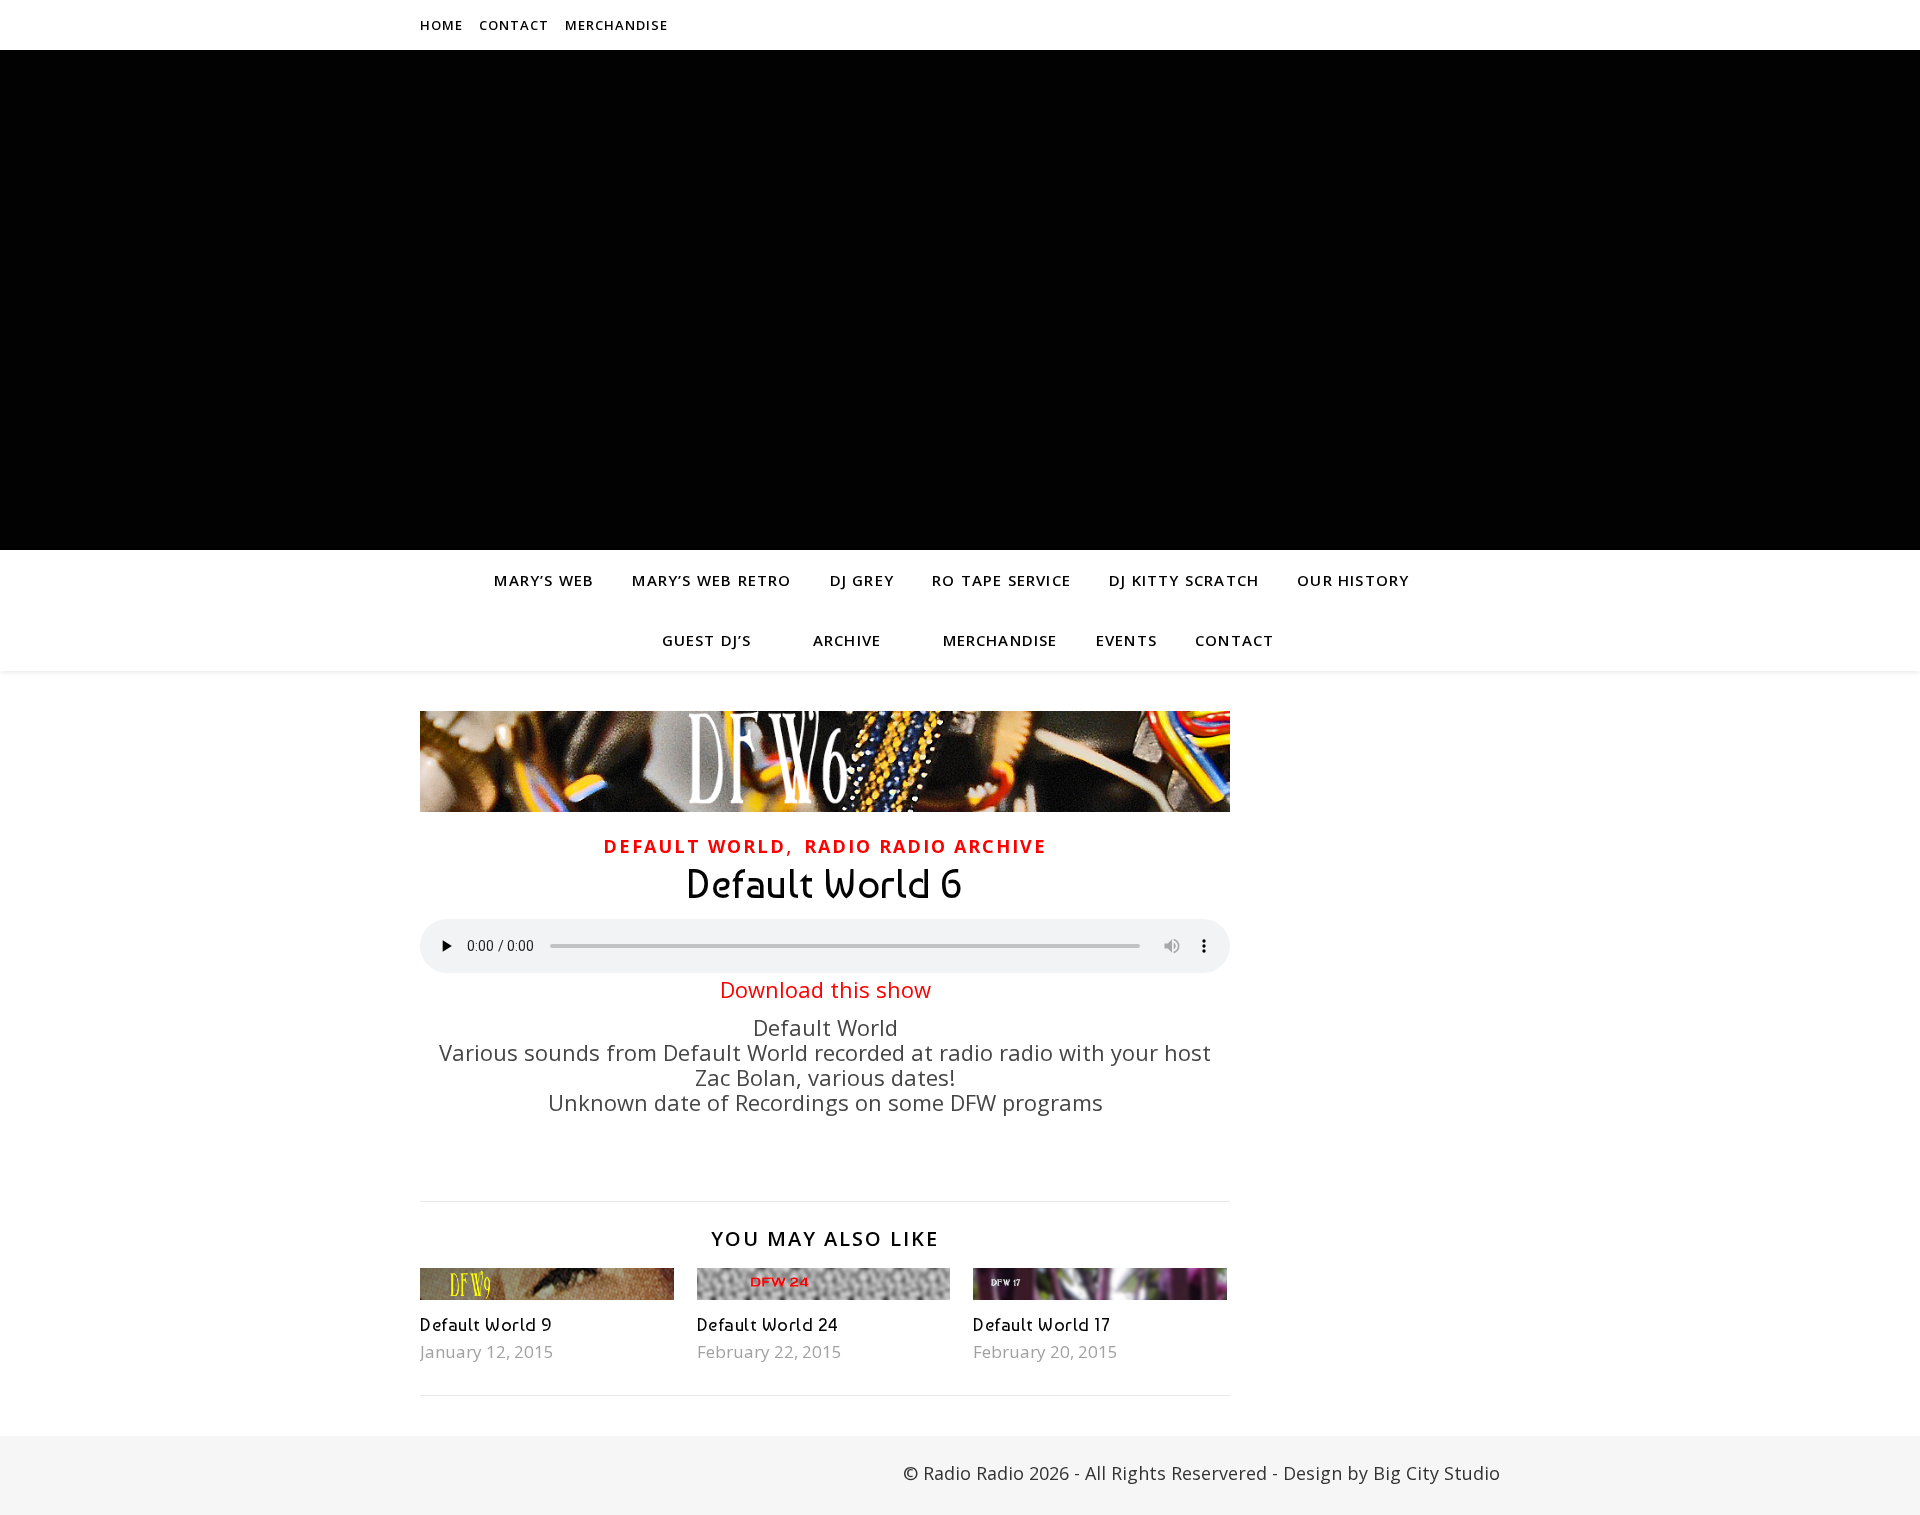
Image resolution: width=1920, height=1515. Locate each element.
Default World (694, 846)
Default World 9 (486, 1324)
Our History (1353, 580)
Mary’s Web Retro (711, 580)
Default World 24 (768, 1324)
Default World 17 (1041, 1324)
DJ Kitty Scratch (1184, 580)
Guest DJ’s (707, 640)
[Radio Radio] (960, 300)
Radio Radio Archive (925, 846)
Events (1126, 640)
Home (441, 25)
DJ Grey (862, 580)
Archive (847, 640)
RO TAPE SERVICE (1001, 580)
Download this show (825, 989)
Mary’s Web (544, 580)
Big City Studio (1436, 1473)
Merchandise (616, 25)
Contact (514, 25)
